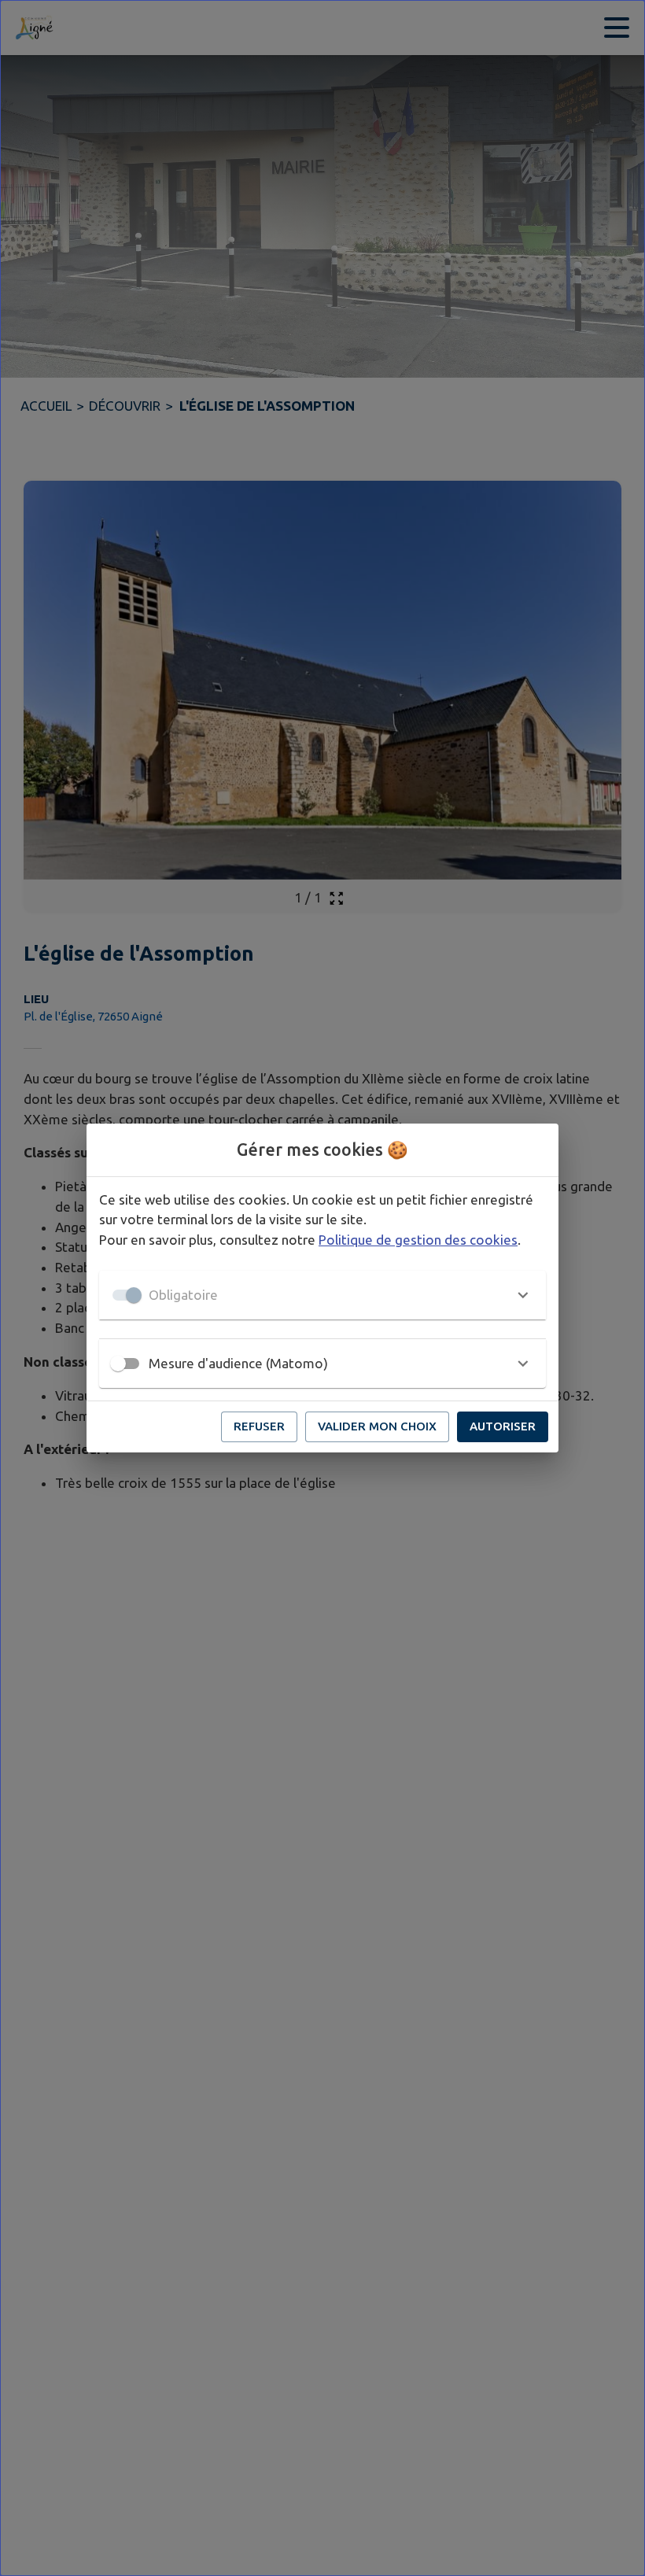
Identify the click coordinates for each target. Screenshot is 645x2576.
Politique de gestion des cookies (418, 1240)
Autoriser (503, 1426)
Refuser (259, 1426)
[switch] (118, 1364)
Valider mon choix (377, 1426)
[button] (322, 1295)
